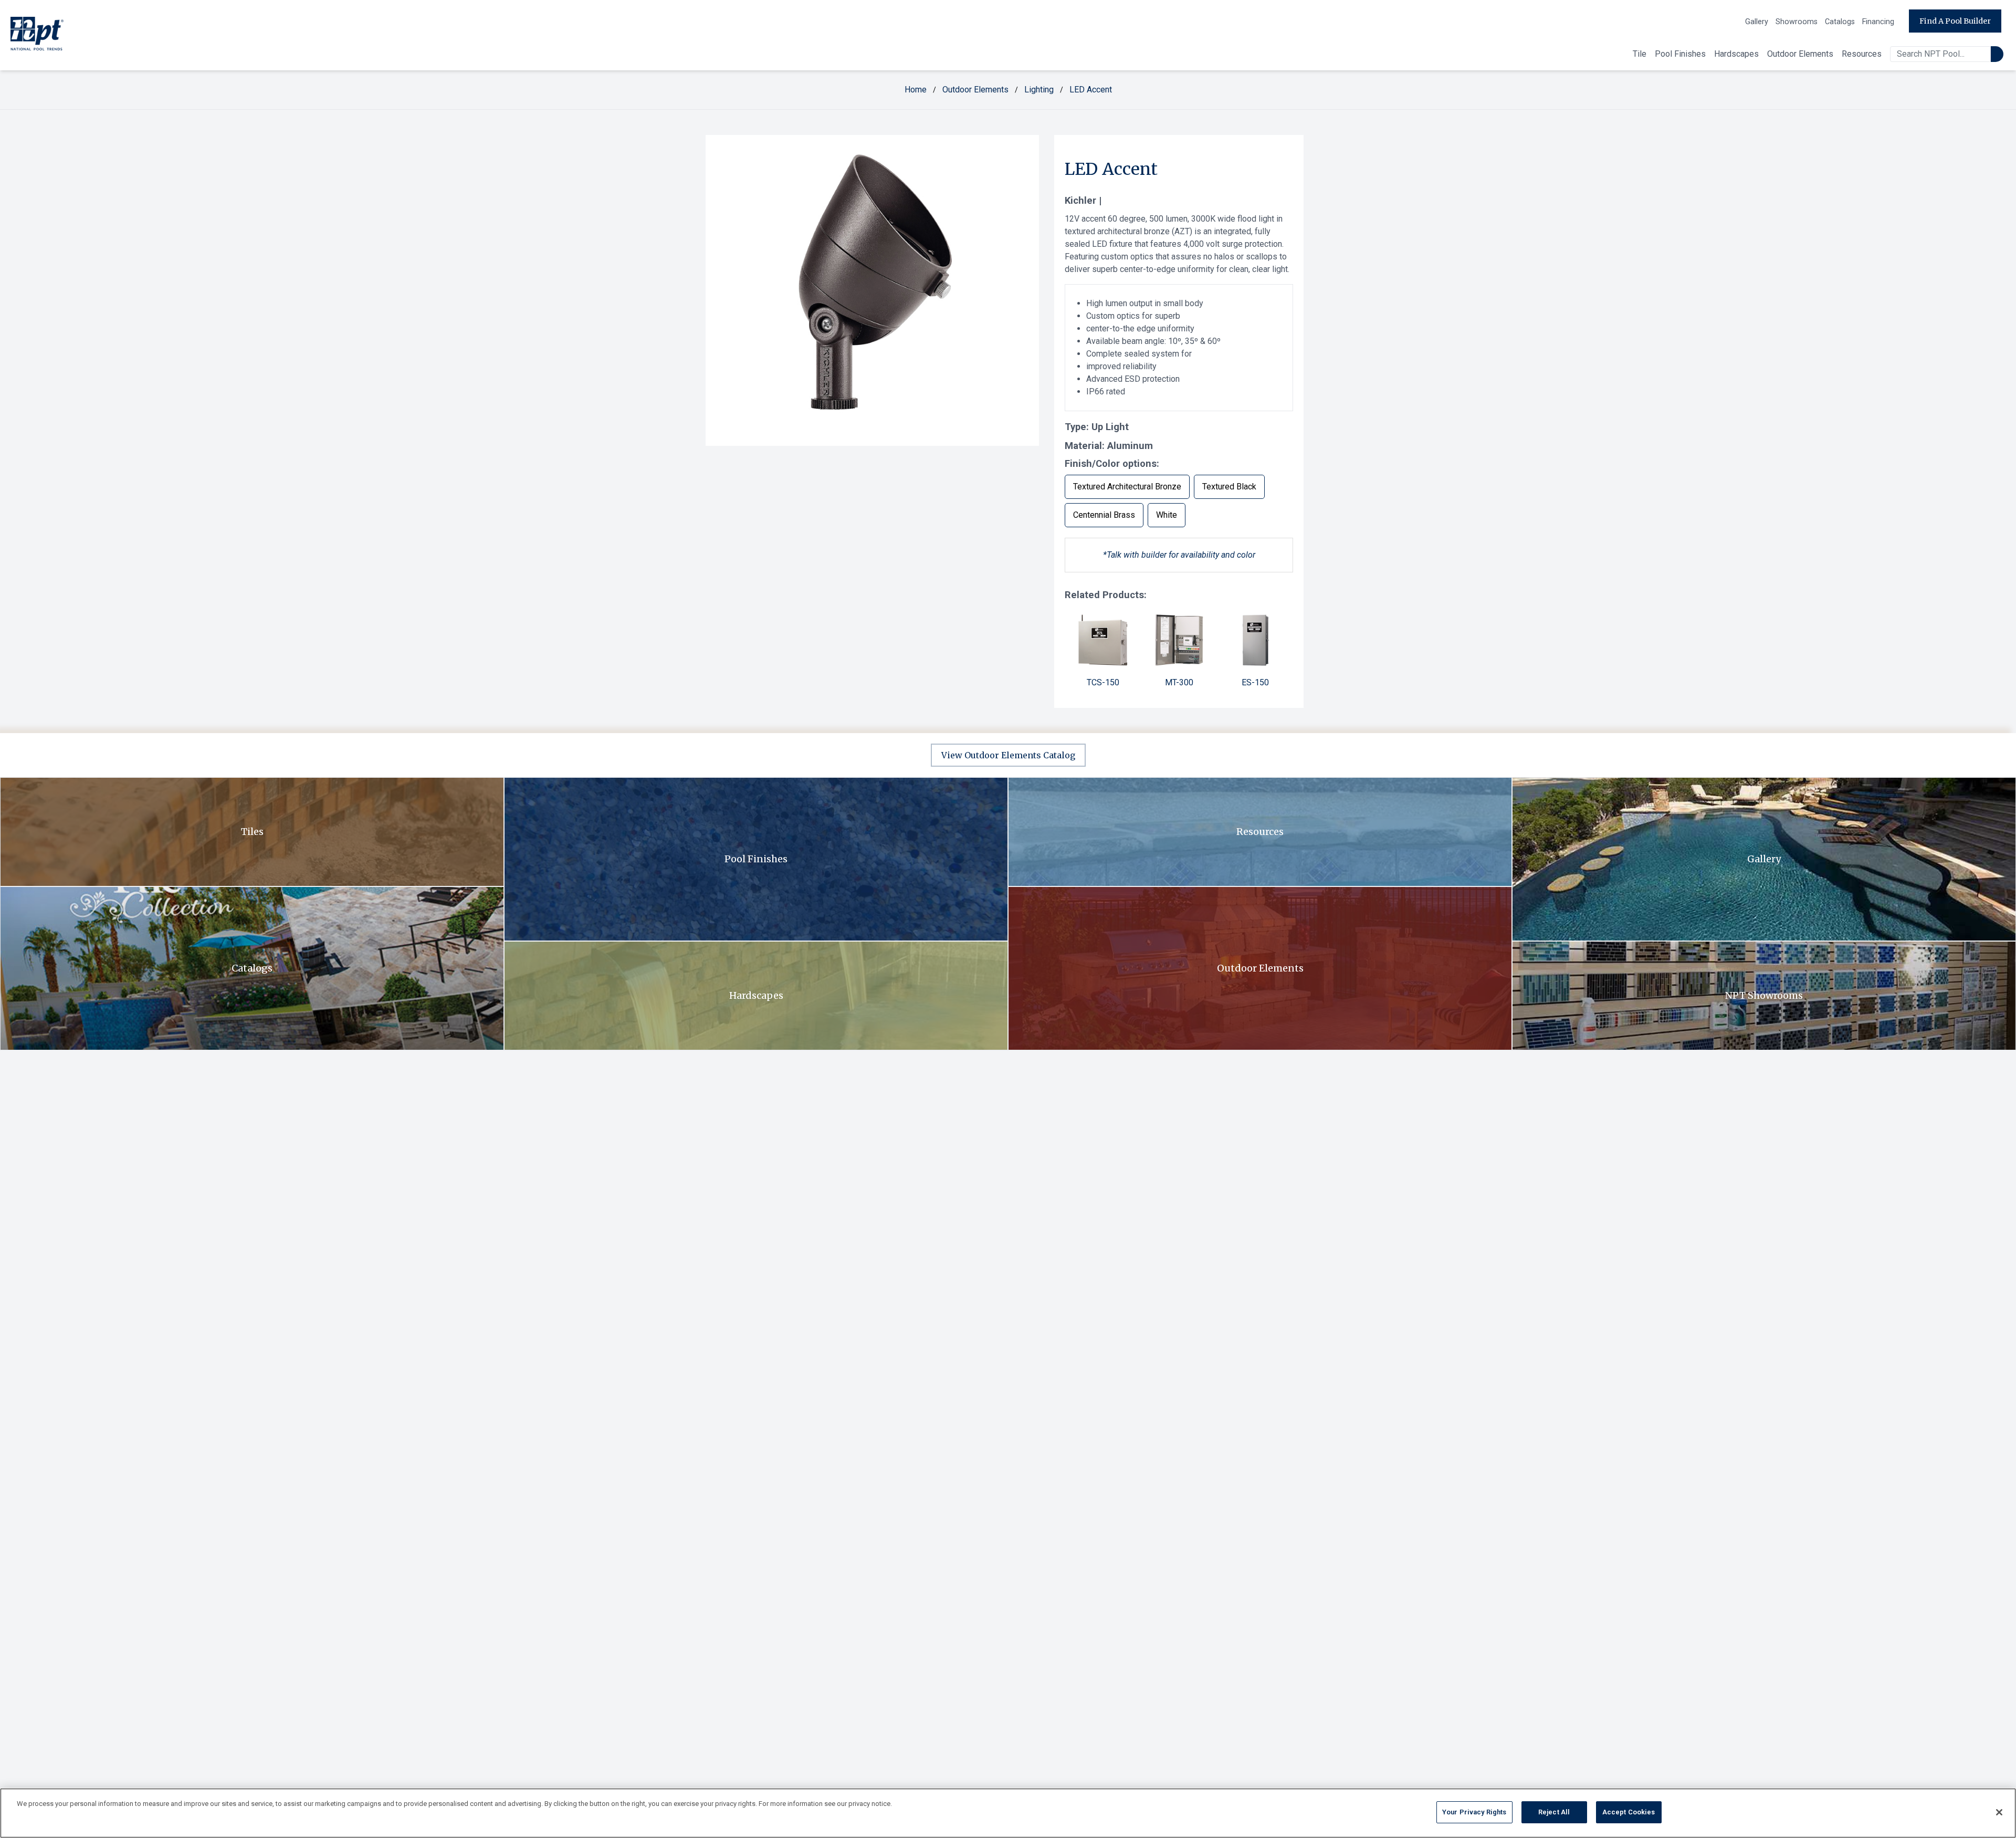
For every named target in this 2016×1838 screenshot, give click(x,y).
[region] (1008, 1813)
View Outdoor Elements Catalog (1008, 755)
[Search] (1997, 54)
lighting (1039, 90)
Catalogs (1840, 22)
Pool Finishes (1680, 54)
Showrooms (1797, 22)
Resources (1862, 54)
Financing (1878, 22)
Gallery (1757, 22)
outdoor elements (975, 90)
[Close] (1999, 1812)
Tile (1640, 54)
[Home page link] (37, 35)
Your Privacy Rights (1474, 1812)
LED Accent (1091, 90)
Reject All (1554, 1812)
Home (916, 90)
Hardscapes (1736, 54)
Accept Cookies (1629, 1812)
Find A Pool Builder (1955, 21)
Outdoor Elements (1800, 54)
